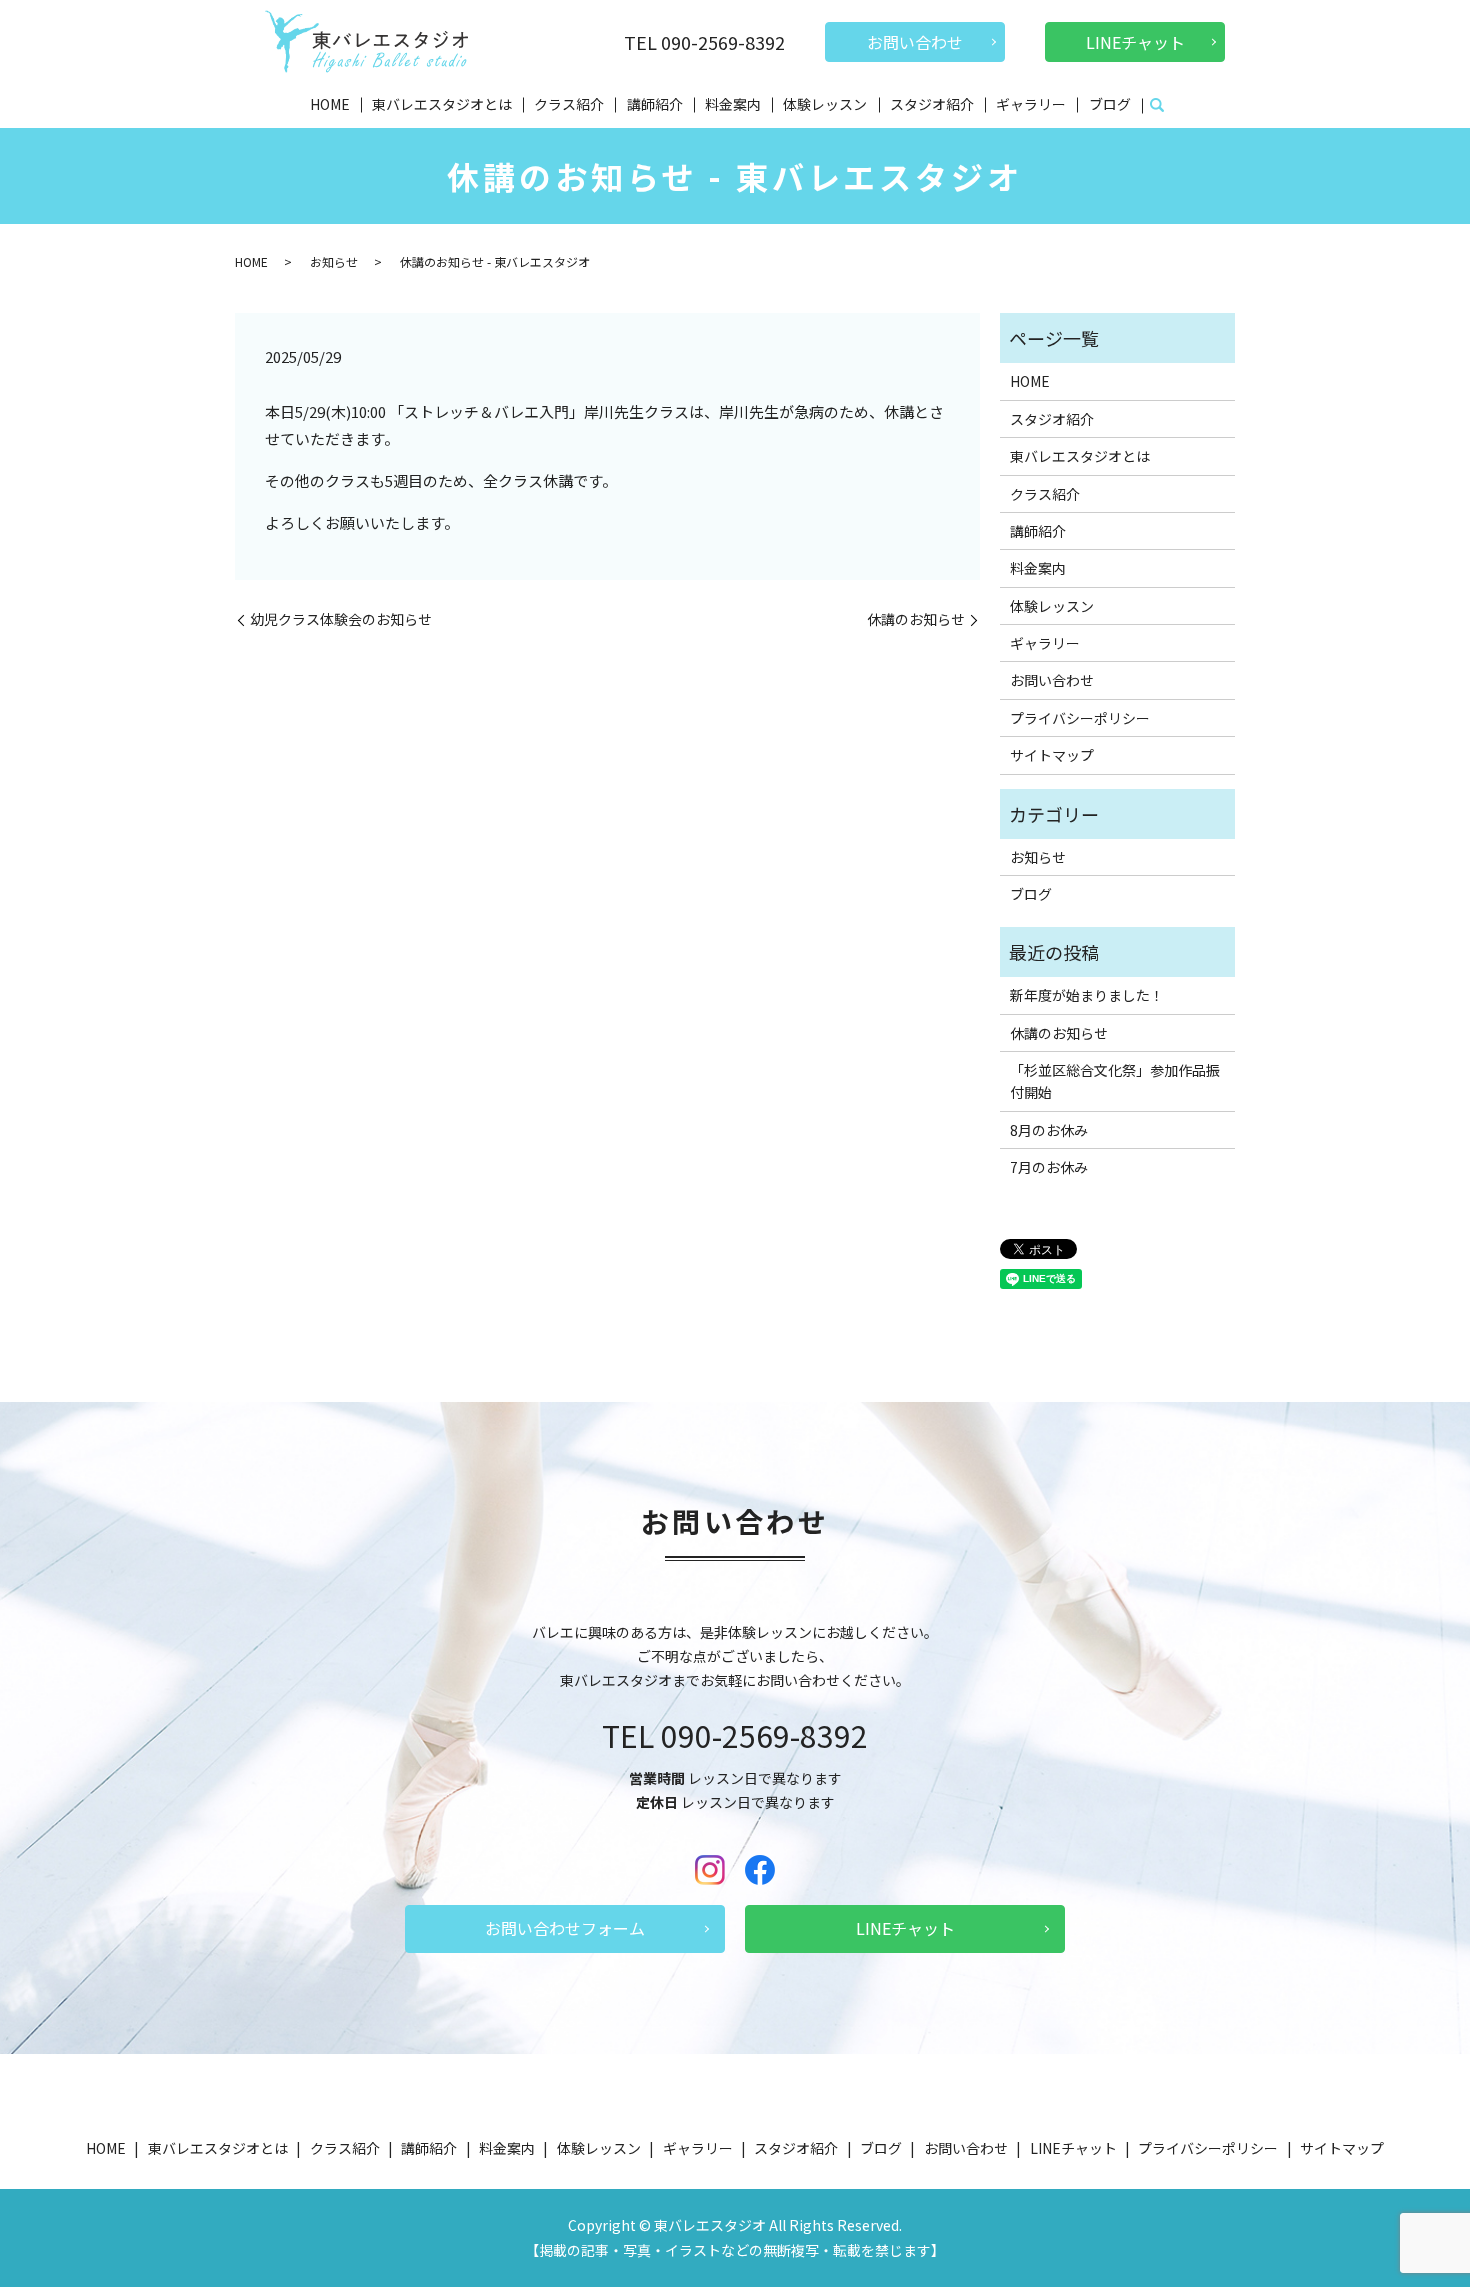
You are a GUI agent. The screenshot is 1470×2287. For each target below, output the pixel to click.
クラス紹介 (569, 104)
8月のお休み (1049, 1130)
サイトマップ (1052, 755)
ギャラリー (1031, 104)
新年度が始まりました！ (1087, 995)
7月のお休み (1049, 1167)
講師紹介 (655, 104)
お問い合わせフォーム (565, 1928)
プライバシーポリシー (1080, 718)
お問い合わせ (915, 42)
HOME (330, 104)
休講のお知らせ (916, 619)
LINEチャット (1135, 42)
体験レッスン (825, 104)
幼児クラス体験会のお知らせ (341, 619)
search (1157, 106)
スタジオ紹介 (932, 104)
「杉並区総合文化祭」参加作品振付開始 (1115, 1081)
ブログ (1110, 104)
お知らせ (334, 261)
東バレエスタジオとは (442, 104)
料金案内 (733, 104)
